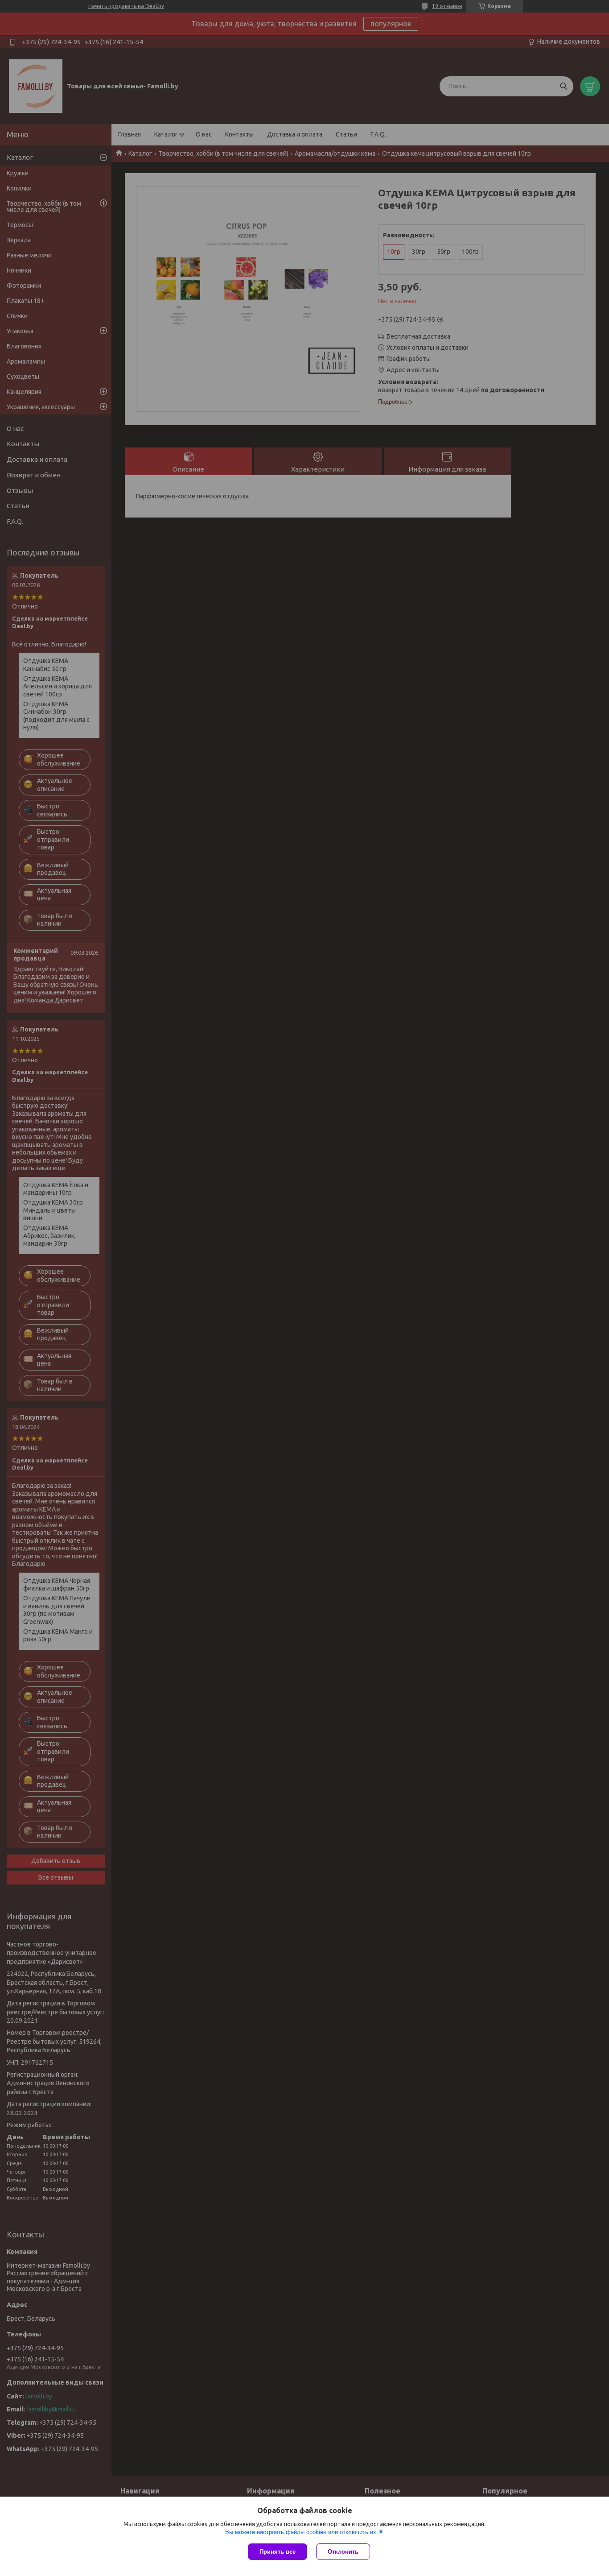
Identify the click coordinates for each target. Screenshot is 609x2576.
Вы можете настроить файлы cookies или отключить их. (302, 2532)
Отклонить (343, 2552)
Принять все (278, 2552)
